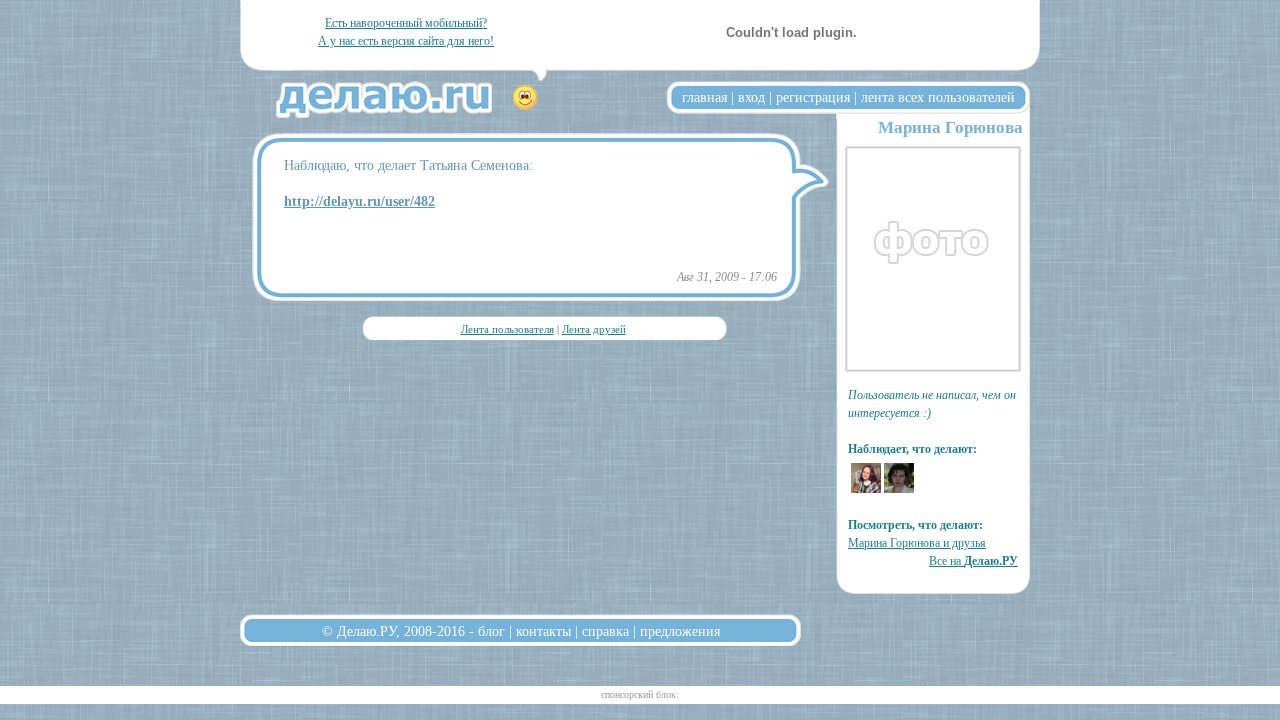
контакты (543, 631)
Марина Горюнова (950, 127)
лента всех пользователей (938, 97)
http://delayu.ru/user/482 (359, 201)
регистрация (813, 97)
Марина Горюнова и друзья (917, 543)
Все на (973, 561)
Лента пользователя (507, 329)
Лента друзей (594, 329)
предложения (680, 631)
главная (704, 97)
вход (751, 97)
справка (605, 631)
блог (491, 631)
